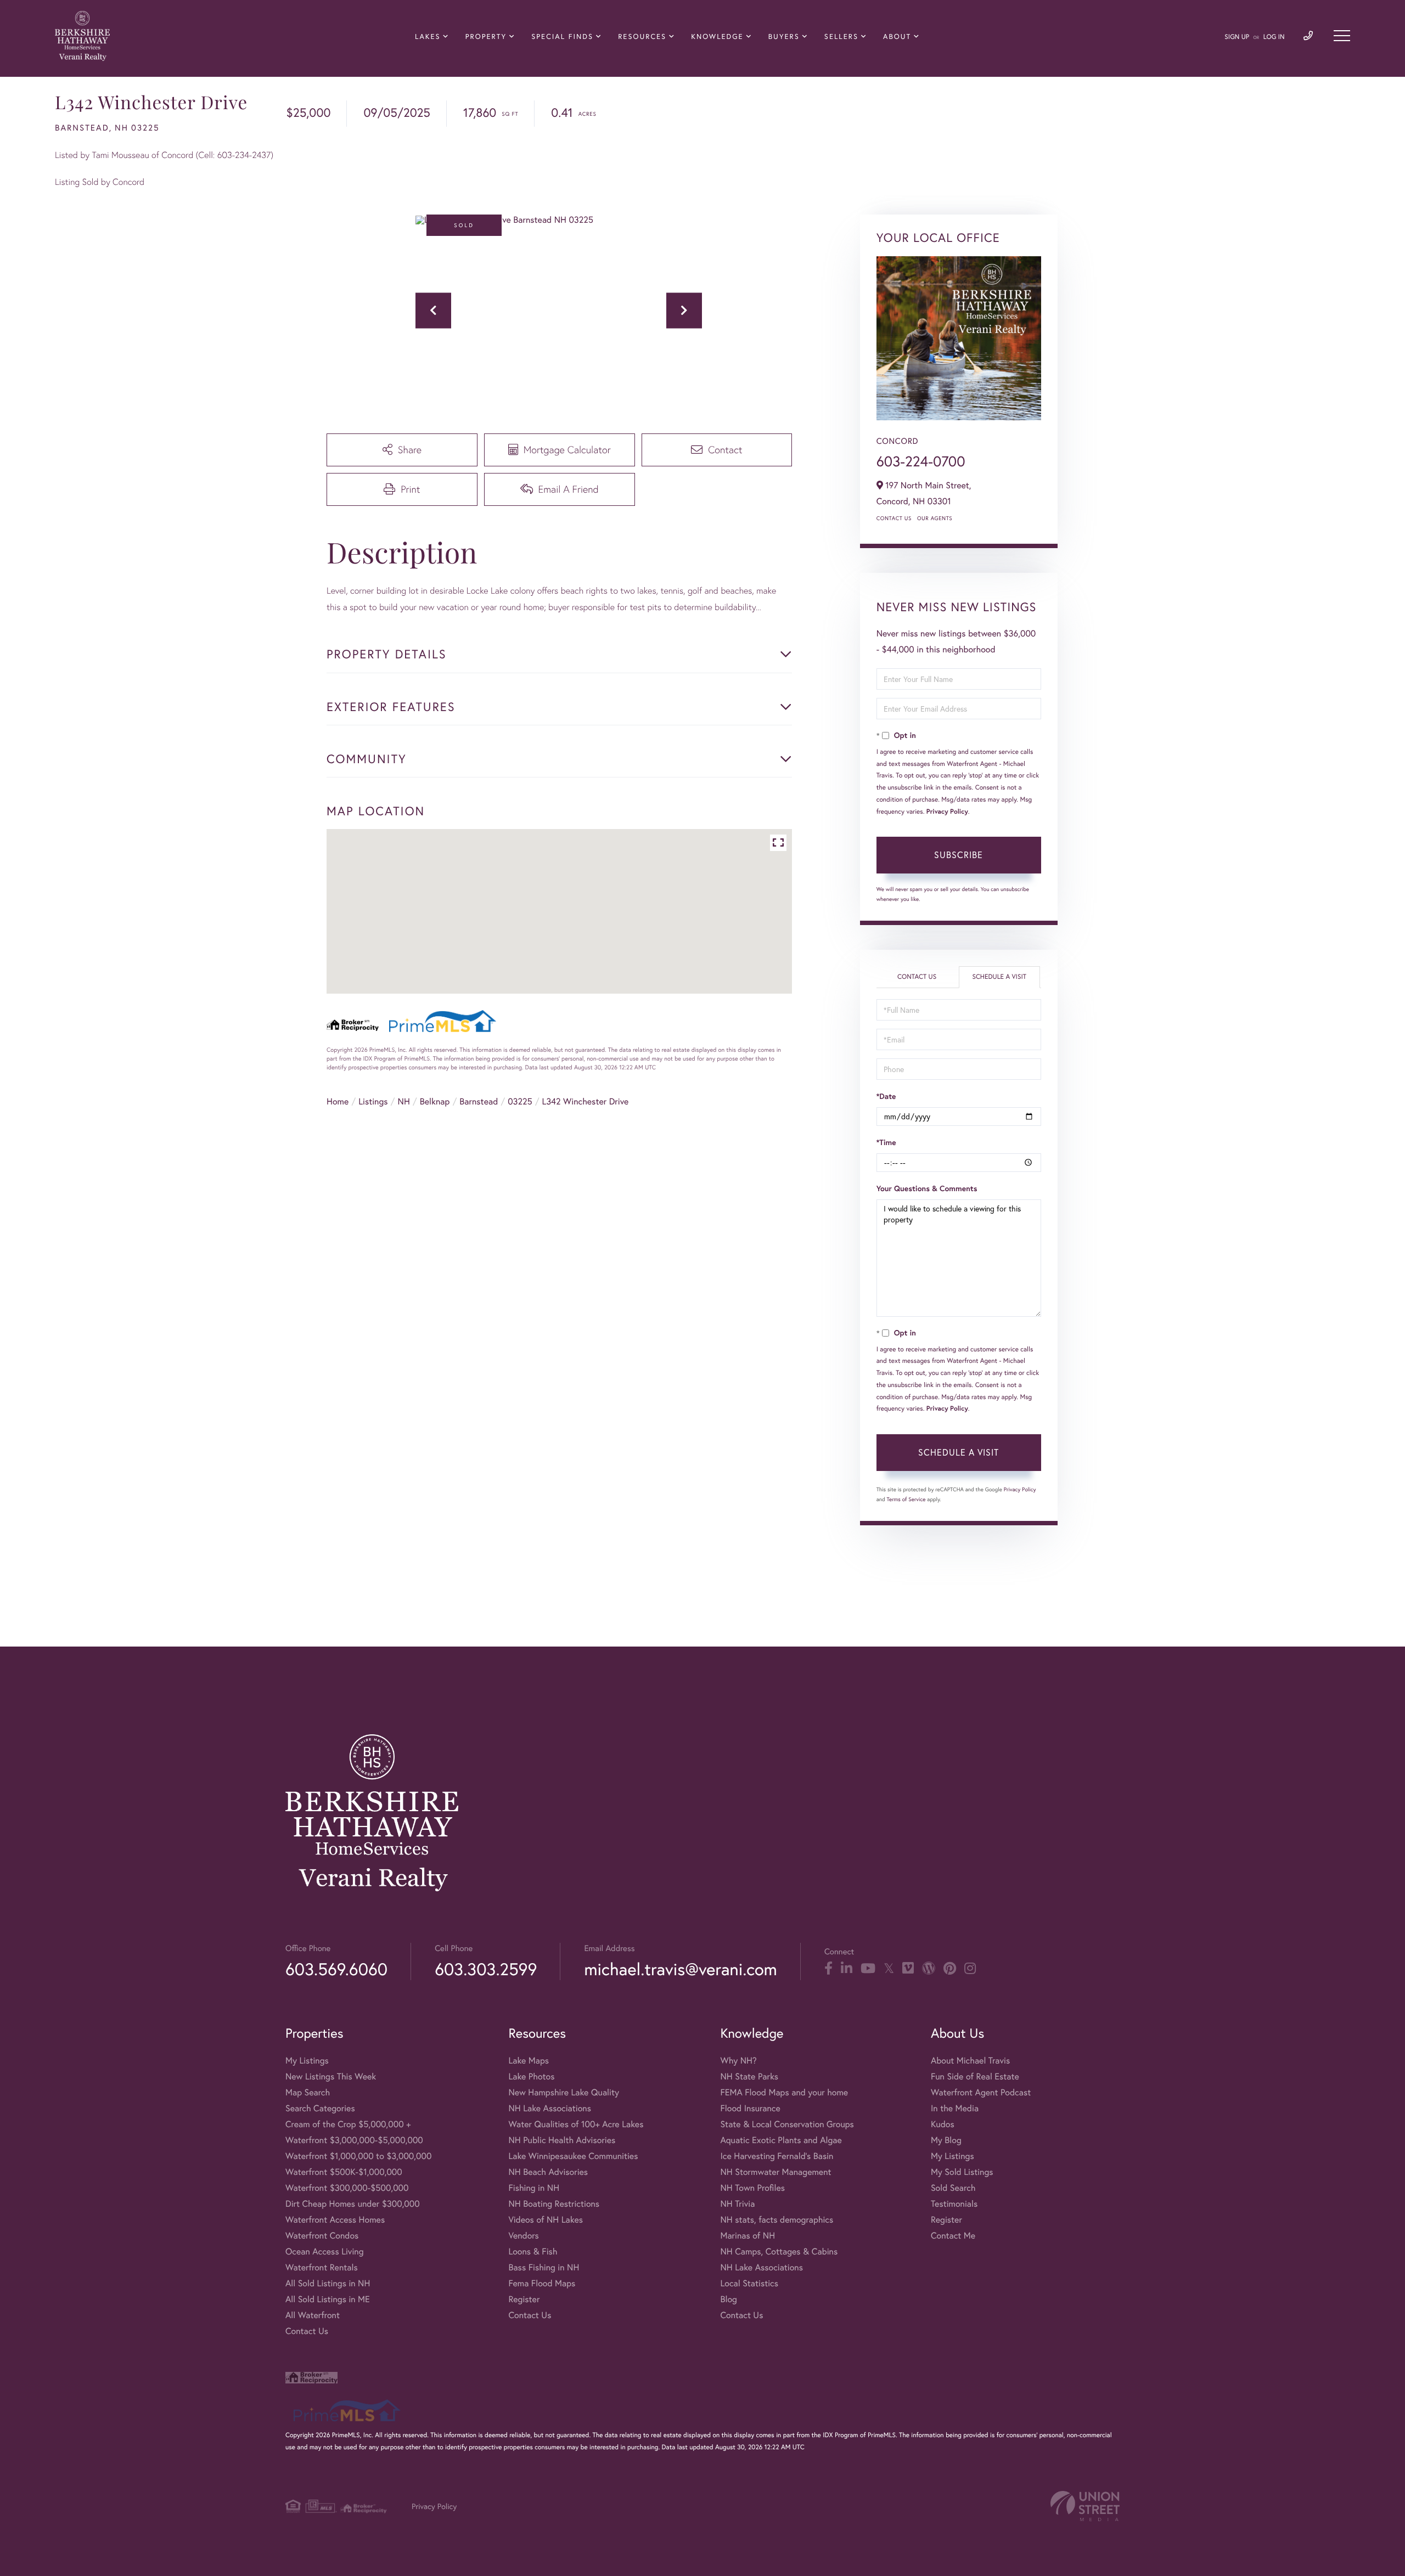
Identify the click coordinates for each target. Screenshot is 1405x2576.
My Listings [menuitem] (307, 2061)
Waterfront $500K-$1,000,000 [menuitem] (344, 2172)
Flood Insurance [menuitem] (750, 2108)
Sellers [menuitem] (841, 36)
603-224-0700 (921, 461)
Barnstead (479, 1101)
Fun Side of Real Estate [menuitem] (975, 2076)
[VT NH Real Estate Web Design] (1085, 2506)
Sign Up (1237, 37)
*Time (886, 1142)
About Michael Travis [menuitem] (970, 2061)
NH (404, 1101)
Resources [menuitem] (642, 36)
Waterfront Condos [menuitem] (322, 2236)
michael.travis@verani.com (680, 1969)
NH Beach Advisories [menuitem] (548, 2172)
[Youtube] (868, 1969)
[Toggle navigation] (1342, 36)
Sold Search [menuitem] (953, 2188)
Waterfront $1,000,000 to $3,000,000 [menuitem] (358, 2156)
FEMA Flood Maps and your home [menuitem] (784, 2092)
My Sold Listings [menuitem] (962, 2172)
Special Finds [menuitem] (562, 36)
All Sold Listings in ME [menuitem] (328, 2299)
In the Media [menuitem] (955, 2108)
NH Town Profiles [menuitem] (752, 2188)
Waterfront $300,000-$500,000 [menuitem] (347, 2188)
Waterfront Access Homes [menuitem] (335, 2220)
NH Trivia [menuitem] (737, 2204)
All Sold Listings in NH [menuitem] (328, 2283)
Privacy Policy (947, 812)
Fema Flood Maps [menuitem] (542, 2283)
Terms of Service (906, 1499)
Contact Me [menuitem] (953, 2236)
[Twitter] (889, 1969)
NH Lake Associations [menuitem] (550, 2108)
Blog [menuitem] (728, 2299)
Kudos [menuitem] (943, 2124)
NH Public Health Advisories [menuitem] (562, 2140)
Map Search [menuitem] (308, 2092)
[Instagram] (970, 1969)
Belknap (435, 1101)
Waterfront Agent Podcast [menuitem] (981, 2092)
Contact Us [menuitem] (307, 2331)
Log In (1274, 37)
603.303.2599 (486, 1969)
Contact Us (894, 518)
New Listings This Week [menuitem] (331, 2076)
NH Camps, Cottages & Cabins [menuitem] (779, 2251)
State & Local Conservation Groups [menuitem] (787, 2124)
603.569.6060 (336, 1969)
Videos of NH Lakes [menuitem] (546, 2220)
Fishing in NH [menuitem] (534, 2188)
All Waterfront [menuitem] (313, 2315)
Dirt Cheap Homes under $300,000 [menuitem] (353, 2204)
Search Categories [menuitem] (320, 2108)
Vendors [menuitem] (524, 2236)
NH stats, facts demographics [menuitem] (777, 2220)
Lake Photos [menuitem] (531, 2076)
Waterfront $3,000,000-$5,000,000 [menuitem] (354, 2140)
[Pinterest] (950, 1969)
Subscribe (959, 855)
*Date (886, 1096)
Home (338, 1101)
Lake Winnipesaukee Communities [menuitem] (573, 2156)
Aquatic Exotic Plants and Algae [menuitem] (781, 2140)
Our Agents (935, 518)
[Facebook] (828, 1969)
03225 (520, 1101)
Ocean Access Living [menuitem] (325, 2251)
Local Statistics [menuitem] (749, 2283)
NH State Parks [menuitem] (749, 2076)
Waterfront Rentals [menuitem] (322, 2267)
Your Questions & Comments (927, 1188)
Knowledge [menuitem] (717, 36)
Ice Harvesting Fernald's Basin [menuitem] (777, 2156)
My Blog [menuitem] (946, 2140)
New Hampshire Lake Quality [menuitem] (564, 2092)
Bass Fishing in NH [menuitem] (544, 2267)
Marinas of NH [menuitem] (748, 2236)
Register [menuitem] (524, 2299)
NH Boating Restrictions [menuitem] (554, 2204)
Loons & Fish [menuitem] (533, 2251)
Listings (373, 1101)
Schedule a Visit (999, 977)
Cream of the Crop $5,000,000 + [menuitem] (348, 2124)
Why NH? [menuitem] (738, 2061)
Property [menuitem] (486, 36)
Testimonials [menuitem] (954, 2204)
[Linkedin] (847, 1969)
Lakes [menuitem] (428, 36)
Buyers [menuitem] (784, 36)
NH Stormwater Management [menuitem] (775, 2172)
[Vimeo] (908, 1969)
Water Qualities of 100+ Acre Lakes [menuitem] (576, 2124)
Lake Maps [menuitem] (529, 2061)
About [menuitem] (897, 36)
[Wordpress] (929, 1969)
